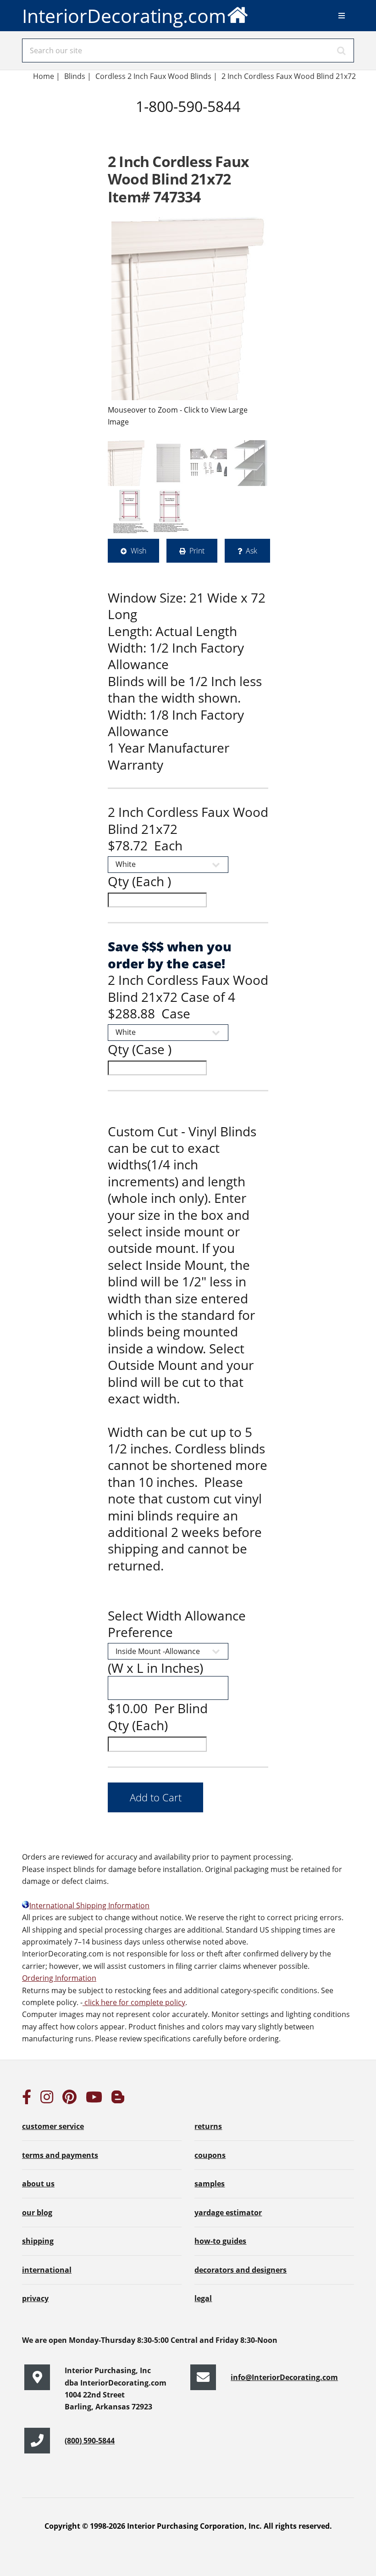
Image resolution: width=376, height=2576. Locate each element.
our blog (37, 2213)
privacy (35, 2298)
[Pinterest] (69, 2100)
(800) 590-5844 (90, 2441)
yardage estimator (228, 2213)
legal (203, 2298)
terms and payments (60, 2155)
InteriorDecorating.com (124, 16)
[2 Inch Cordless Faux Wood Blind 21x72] (188, 308)
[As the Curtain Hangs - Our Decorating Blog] (118, 2100)
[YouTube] (94, 2100)
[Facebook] (27, 2100)
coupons (210, 2155)
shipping (38, 2241)
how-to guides (220, 2241)
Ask (252, 551)
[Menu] (342, 16)
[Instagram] (47, 2100)
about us (38, 2184)
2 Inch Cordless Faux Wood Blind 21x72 (290, 76)
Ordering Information (59, 1978)
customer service (53, 2126)
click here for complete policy (134, 2002)
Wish (138, 551)
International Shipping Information (89, 1905)
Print (197, 551)
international (47, 2270)
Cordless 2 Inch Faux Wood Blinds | (156, 76)
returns (208, 2126)
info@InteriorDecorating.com (284, 2377)
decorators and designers (241, 2270)
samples (210, 2184)
